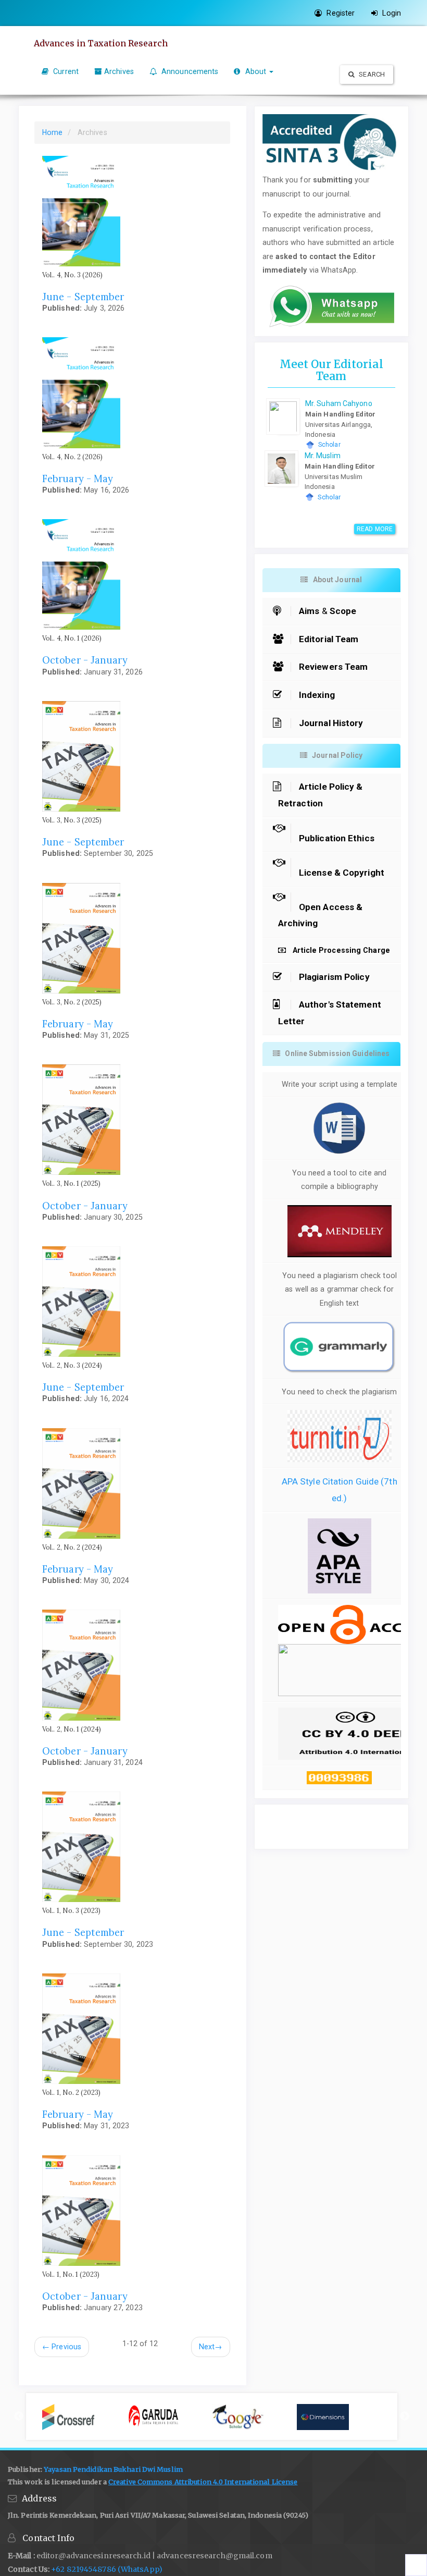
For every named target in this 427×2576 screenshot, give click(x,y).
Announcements (189, 71)
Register (340, 13)
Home (52, 132)
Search (371, 74)
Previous (62, 2347)
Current (65, 71)
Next (211, 2347)
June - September (83, 297)
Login (391, 13)
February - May (78, 479)
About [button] (255, 71)
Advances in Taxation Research (101, 43)
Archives (119, 71)
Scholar (329, 445)
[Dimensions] (339, 2417)
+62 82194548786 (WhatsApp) (107, 2569)
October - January (85, 660)
